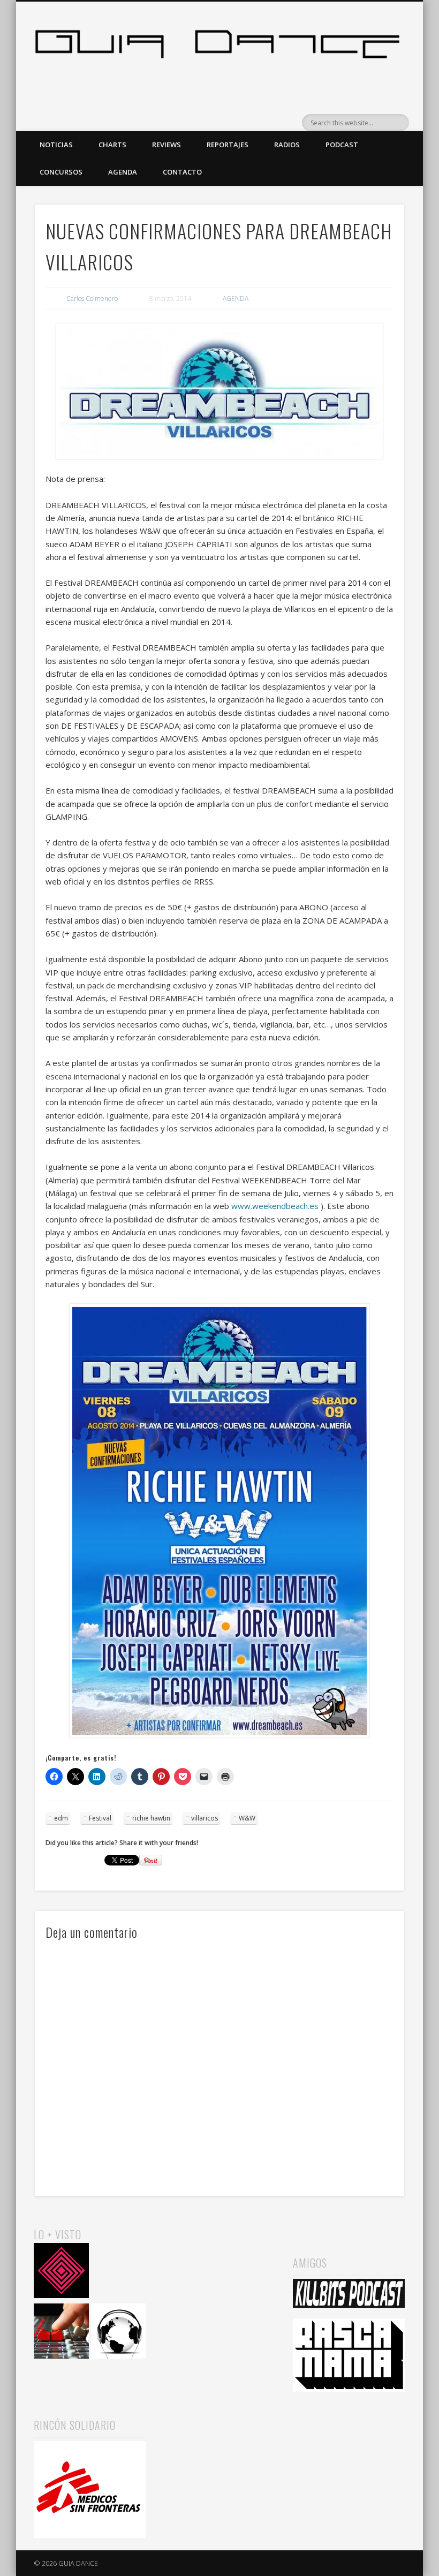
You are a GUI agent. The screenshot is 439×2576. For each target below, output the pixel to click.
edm (61, 1818)
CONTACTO (182, 172)
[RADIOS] (119, 2272)
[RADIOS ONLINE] (119, 2333)
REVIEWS (166, 145)
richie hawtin (151, 1818)
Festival (100, 1818)
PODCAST (342, 145)
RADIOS (287, 145)
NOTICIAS (56, 145)
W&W (247, 1818)
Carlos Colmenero (92, 299)
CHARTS (112, 145)
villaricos (205, 1818)
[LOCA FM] (61, 2272)
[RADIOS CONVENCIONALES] (61, 2333)
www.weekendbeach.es (275, 1206)
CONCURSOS (61, 172)
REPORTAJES (228, 145)
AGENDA (123, 172)
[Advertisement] (219, 2279)
